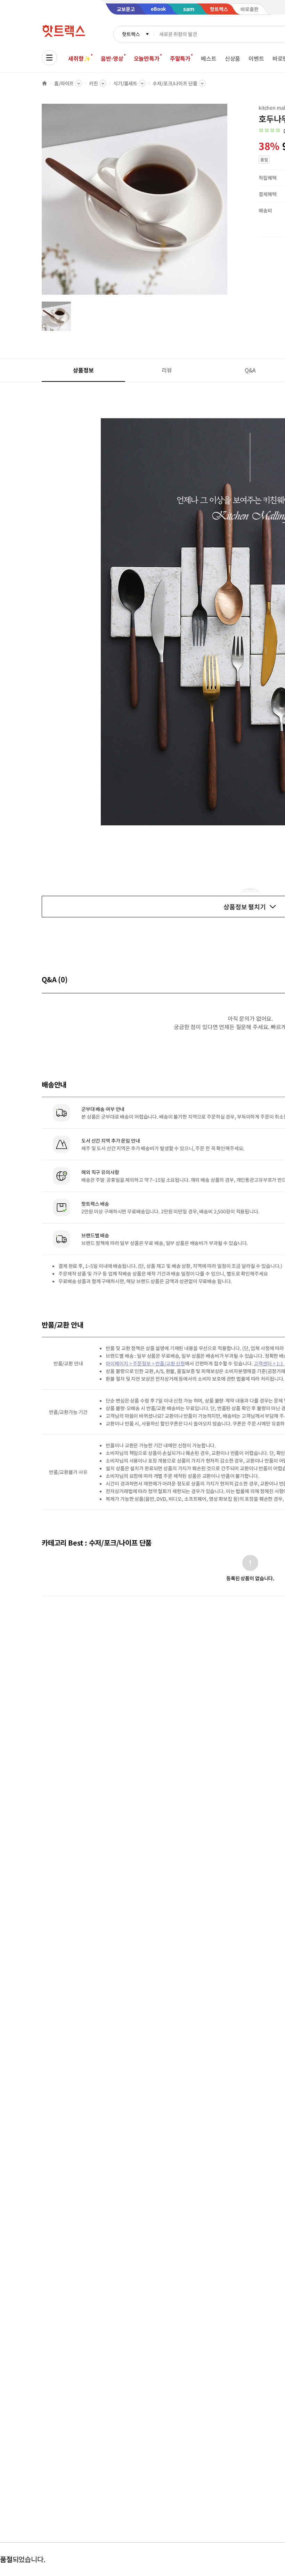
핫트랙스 (131, 34)
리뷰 (167, 370)
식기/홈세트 (125, 83)
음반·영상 (112, 58)
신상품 (233, 58)
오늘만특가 (147, 58)
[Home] (44, 83)
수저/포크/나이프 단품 (175, 83)
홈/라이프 (64, 83)
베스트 (209, 58)
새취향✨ (79, 58)
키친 (93, 83)
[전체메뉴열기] (49, 58)
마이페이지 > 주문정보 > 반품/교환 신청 (145, 1363)
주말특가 (180, 58)
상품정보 (83, 370)
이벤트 (256, 58)
